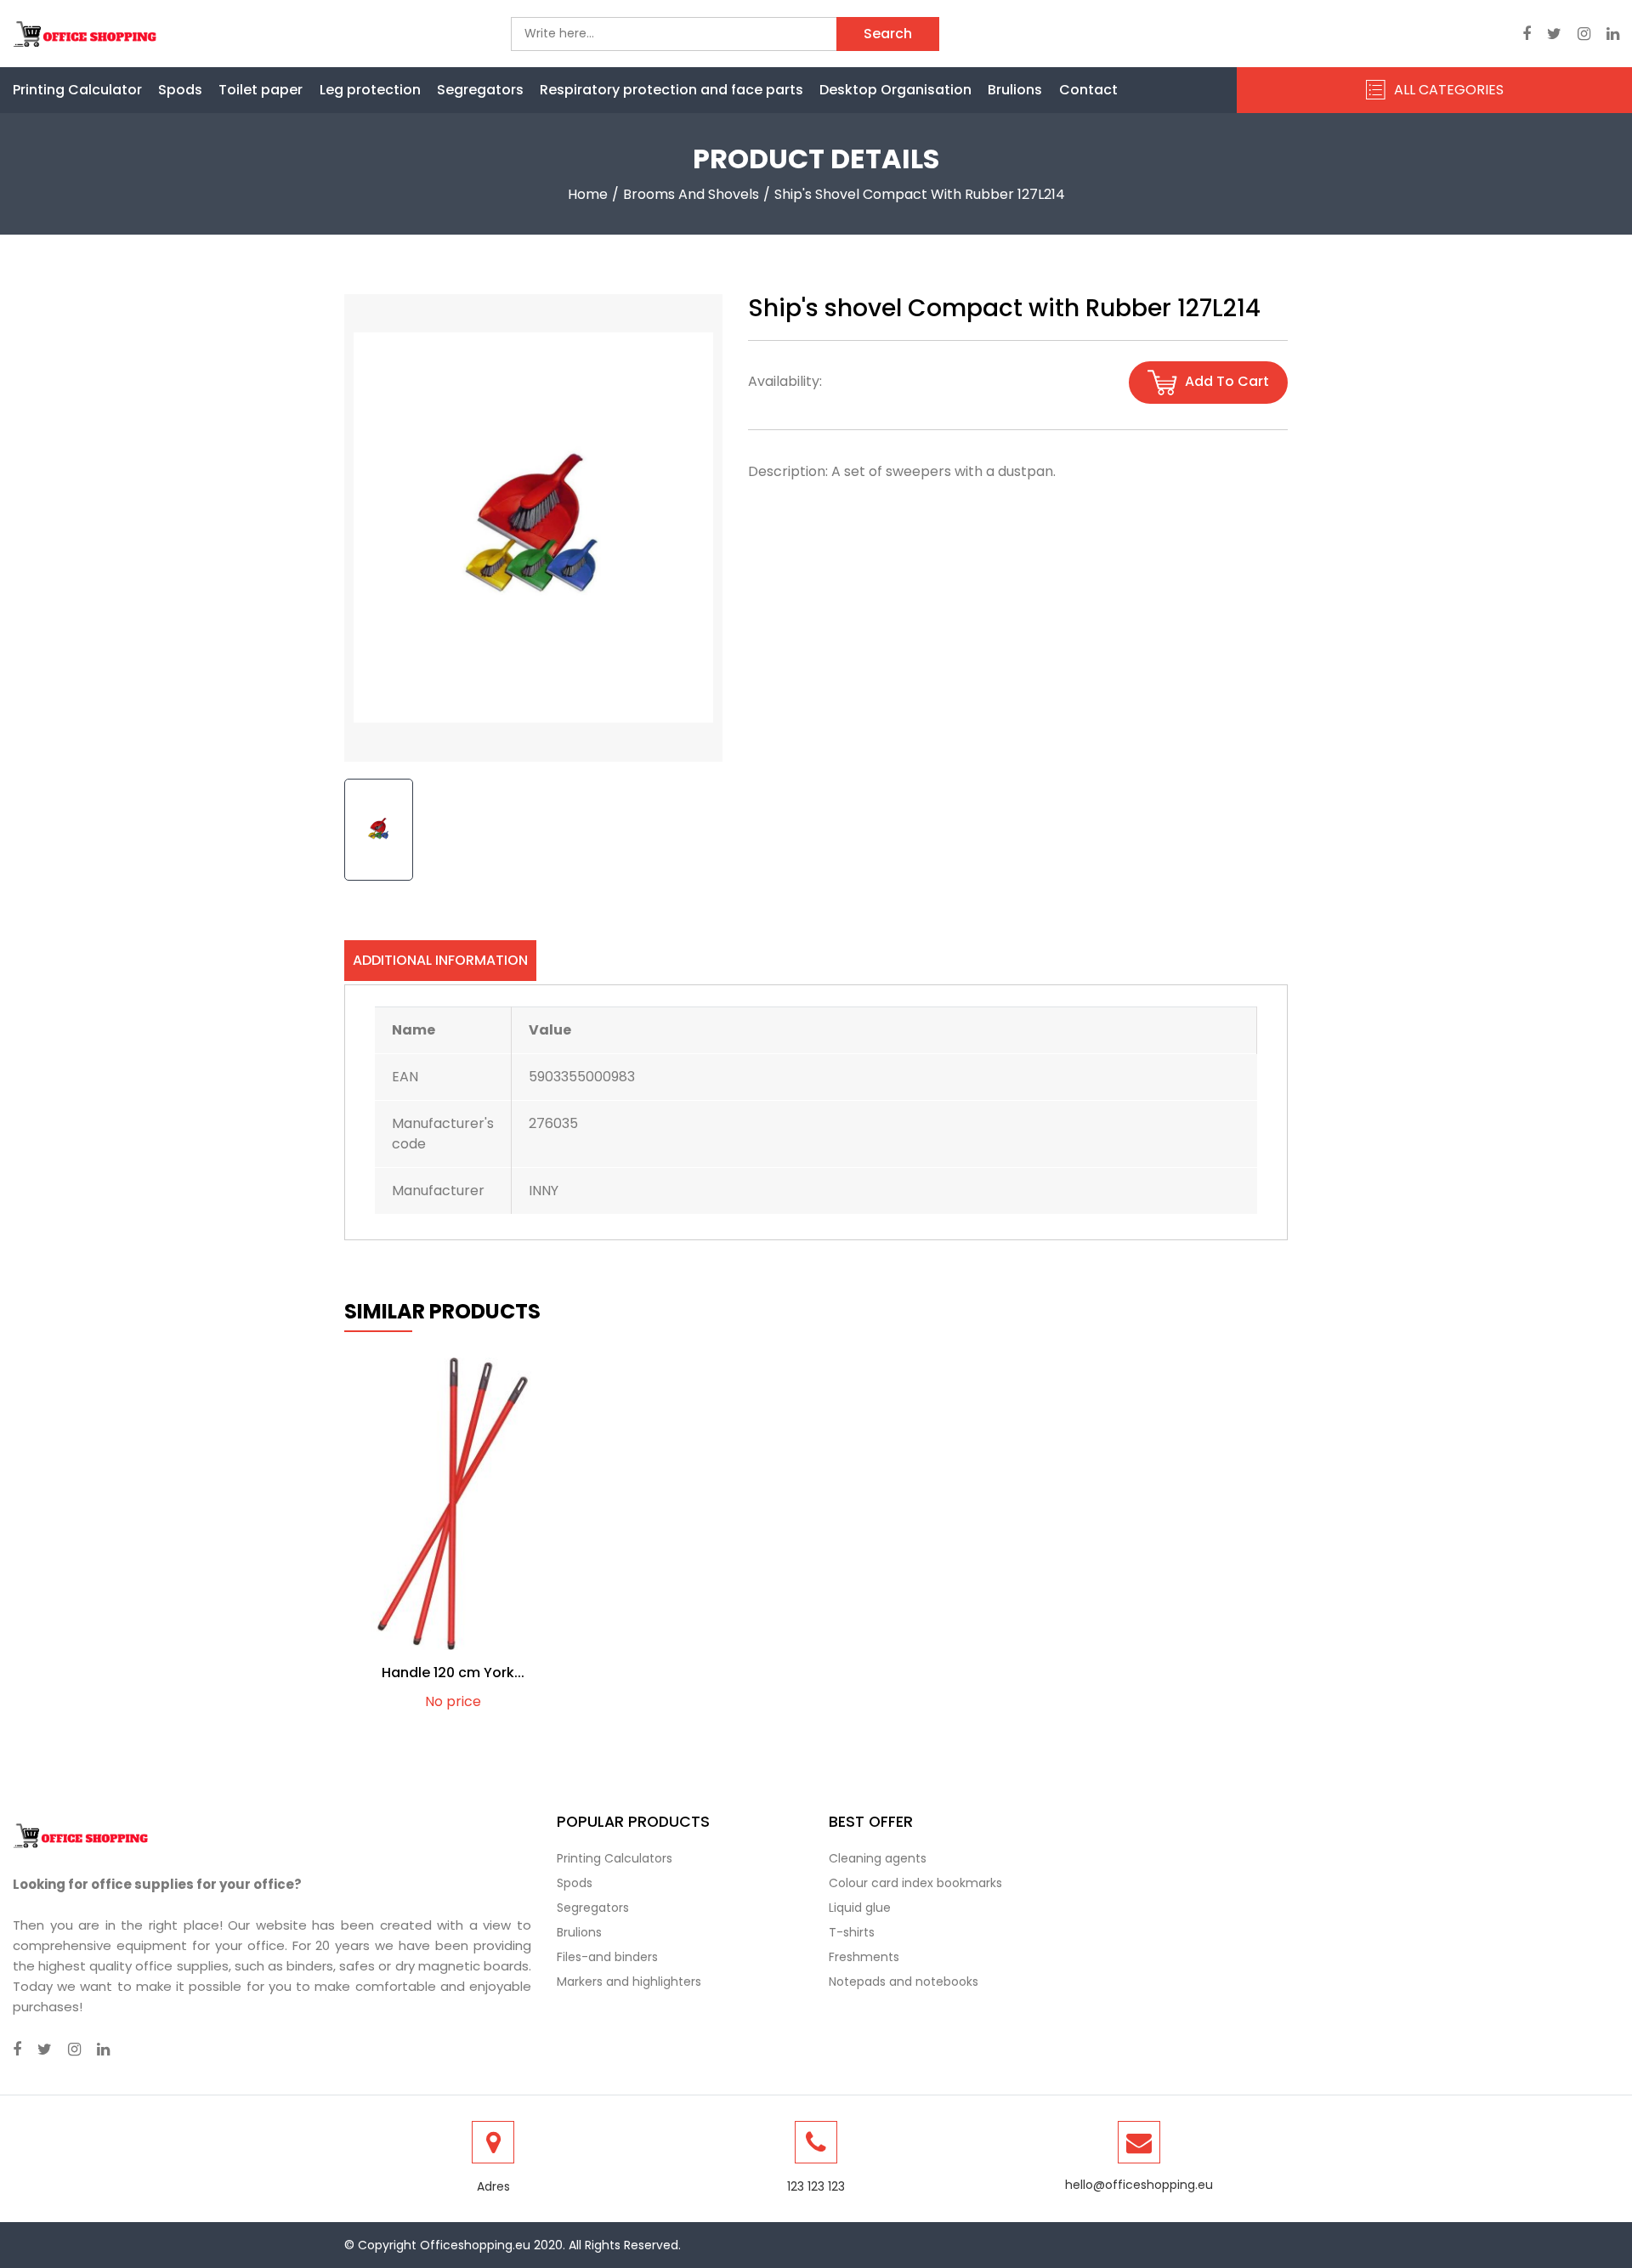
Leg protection (370, 90)
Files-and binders (607, 1957)
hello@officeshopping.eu (1139, 2185)
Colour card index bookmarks (915, 1883)
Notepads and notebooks (904, 1982)
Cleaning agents (878, 1858)
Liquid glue (860, 1908)
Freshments (864, 1957)
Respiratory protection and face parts (671, 90)
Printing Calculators (615, 1858)
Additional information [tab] (440, 960)
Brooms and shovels (691, 194)
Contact (1088, 90)
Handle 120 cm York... (453, 1673)
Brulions (1015, 90)
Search (888, 34)
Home (588, 194)
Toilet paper (261, 90)
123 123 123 (816, 2186)
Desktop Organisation (895, 90)
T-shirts (852, 1932)
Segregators (480, 90)
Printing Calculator (77, 90)
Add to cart (1225, 382)
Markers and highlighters (629, 1982)
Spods (180, 90)
